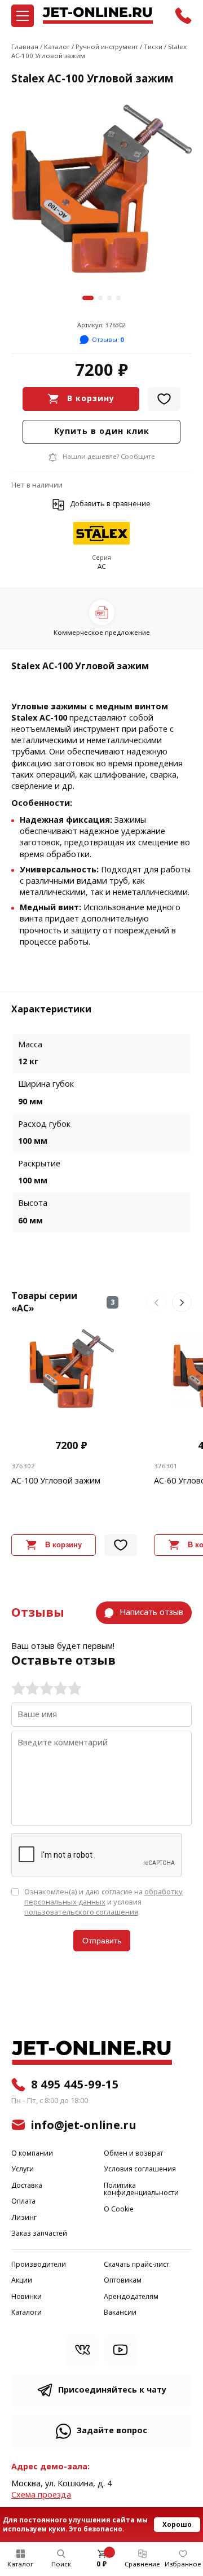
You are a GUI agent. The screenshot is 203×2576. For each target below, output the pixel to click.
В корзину (91, 399)
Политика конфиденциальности (141, 2190)
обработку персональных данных (103, 1897)
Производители (39, 2265)
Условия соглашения (140, 2169)
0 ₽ (101, 2564)
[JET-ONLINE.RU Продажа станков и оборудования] (98, 16)
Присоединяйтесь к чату (112, 2390)
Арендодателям (131, 2297)
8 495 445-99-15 (75, 2085)
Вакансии (120, 2313)
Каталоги (27, 2313)
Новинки (27, 2297)
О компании (32, 2154)
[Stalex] (101, 534)
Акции (22, 2281)
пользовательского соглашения (81, 1912)
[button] (88, 298)
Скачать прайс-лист (136, 2265)
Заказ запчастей (39, 2234)
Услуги (23, 2169)
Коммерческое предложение (102, 633)
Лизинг (24, 2218)
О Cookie (119, 2209)
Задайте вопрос (112, 2431)
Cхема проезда (41, 2495)
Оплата (23, 2202)
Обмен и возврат (133, 2154)
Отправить (102, 1941)
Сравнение (142, 2564)
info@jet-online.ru (84, 2125)
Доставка (27, 2186)
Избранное (183, 2564)
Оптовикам (123, 2281)
